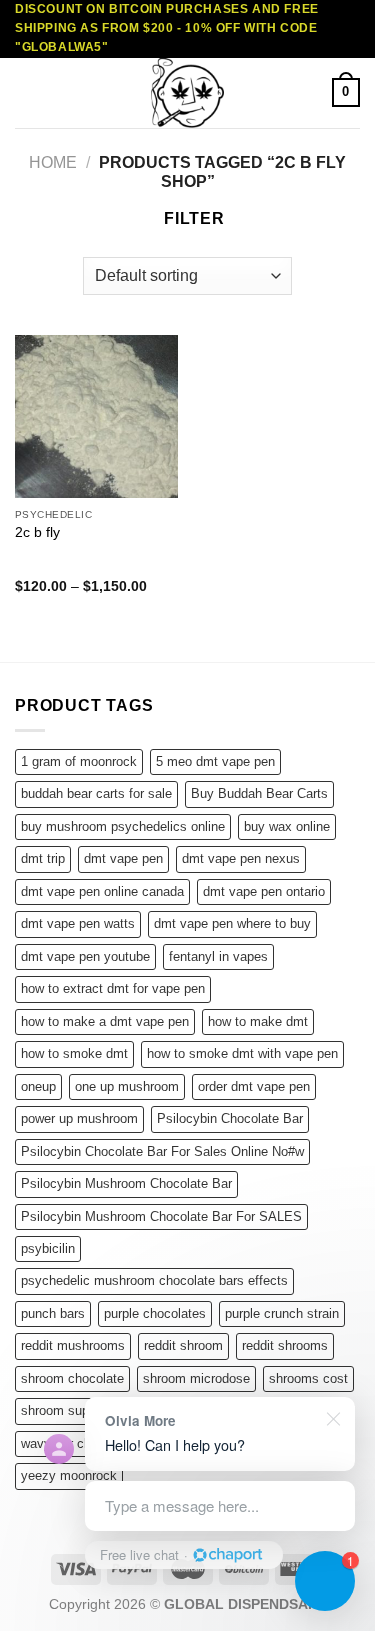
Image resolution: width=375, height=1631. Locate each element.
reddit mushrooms (73, 1345)
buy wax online (287, 826)
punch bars (53, 1313)
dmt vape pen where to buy (232, 923)
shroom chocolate (72, 1378)
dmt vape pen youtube (85, 956)
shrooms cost (308, 1378)
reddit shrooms (285, 1345)
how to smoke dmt (74, 1053)
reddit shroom (183, 1345)
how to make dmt (258, 1021)
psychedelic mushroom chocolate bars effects (154, 1280)
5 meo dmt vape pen (215, 761)
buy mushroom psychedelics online (123, 826)
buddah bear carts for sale (96, 793)
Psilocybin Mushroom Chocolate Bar (126, 1183)
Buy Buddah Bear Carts (259, 793)
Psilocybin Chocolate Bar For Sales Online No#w (162, 1151)
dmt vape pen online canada (102, 891)
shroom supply (63, 1410)
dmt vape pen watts (78, 923)
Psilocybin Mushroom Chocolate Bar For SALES (161, 1216)
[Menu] (27, 92)
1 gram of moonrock (79, 761)
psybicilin (48, 1248)
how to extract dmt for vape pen (113, 988)
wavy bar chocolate (77, 1443)
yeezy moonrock (69, 1475)
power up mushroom (79, 1118)
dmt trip (43, 858)
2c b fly (37, 532)
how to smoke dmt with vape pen (242, 1053)
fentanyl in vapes (218, 956)
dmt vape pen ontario (264, 891)
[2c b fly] (96, 416)
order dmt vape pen (254, 1086)
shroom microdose (196, 1378)
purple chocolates (155, 1313)
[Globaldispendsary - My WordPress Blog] (188, 93)
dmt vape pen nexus (241, 858)
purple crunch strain (282, 1313)
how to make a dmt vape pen (105, 1021)
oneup (38, 1086)
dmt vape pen (123, 858)
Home (53, 162)
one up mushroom (127, 1086)
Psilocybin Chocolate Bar (230, 1118)
